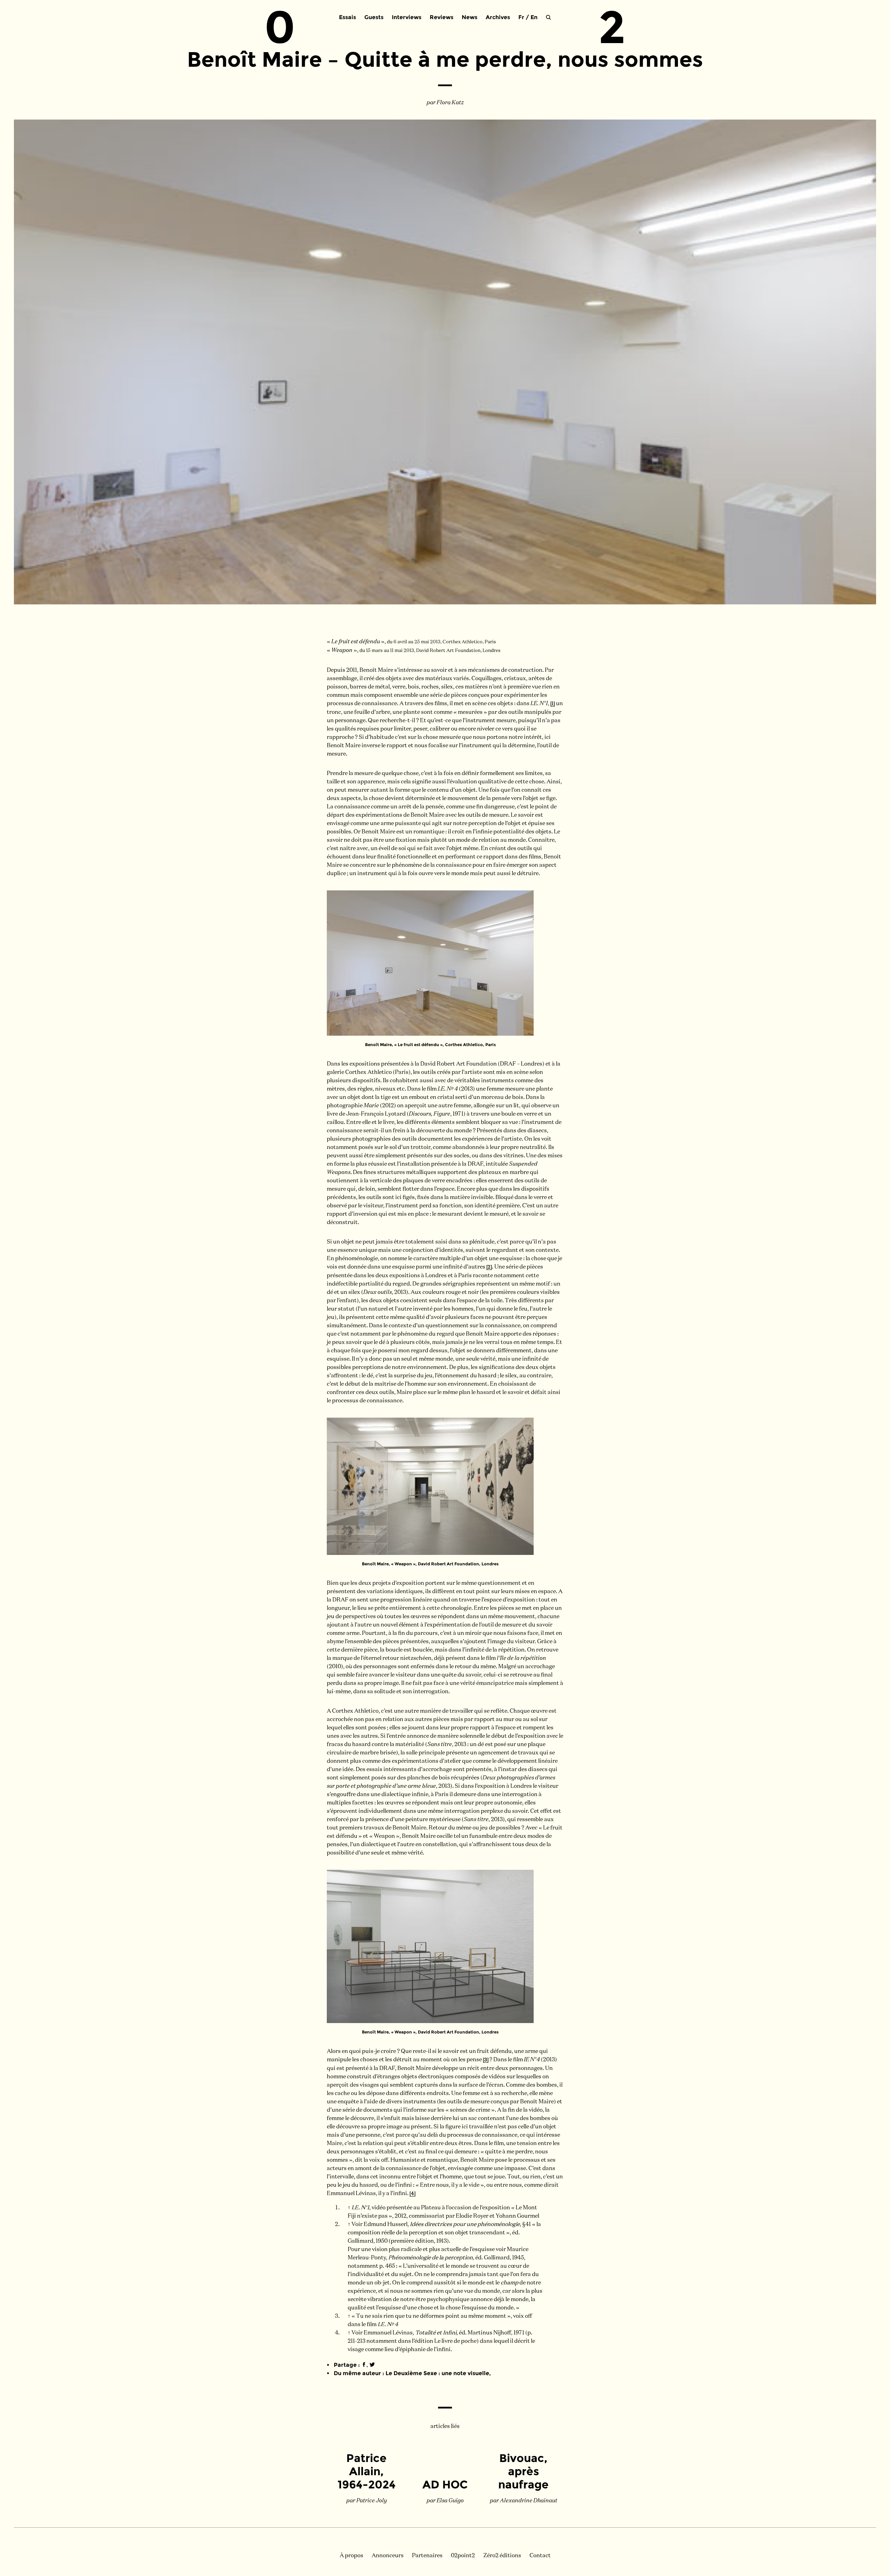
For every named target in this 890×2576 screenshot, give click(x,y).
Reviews (442, 17)
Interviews (407, 17)
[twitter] (372, 2365)
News (470, 17)
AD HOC (445, 2484)
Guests (374, 17)
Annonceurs (388, 2556)
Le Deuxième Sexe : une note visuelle (437, 2373)
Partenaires (427, 2556)
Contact (540, 2556)
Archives (498, 17)
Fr (521, 17)
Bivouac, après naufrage (523, 2471)
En (534, 17)
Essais (347, 17)
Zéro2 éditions (502, 2556)
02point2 (463, 2556)
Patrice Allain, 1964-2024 (367, 2471)
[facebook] (364, 2365)
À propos (351, 2556)
